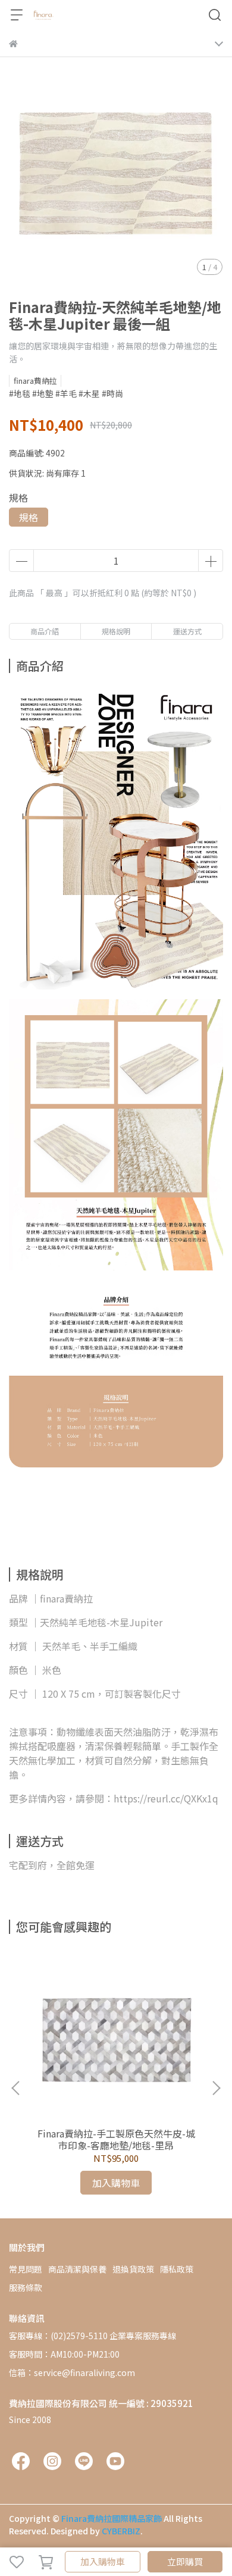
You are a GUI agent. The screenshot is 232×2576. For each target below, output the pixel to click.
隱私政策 (177, 2269)
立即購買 (185, 2561)
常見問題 (26, 2269)
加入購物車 (103, 2561)
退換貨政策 (133, 2269)
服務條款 (26, 2287)
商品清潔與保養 (77, 2269)
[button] (216, 2088)
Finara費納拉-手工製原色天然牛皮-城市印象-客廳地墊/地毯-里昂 (116, 2139)
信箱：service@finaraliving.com (72, 2372)
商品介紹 (45, 631)
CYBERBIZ (121, 2531)
